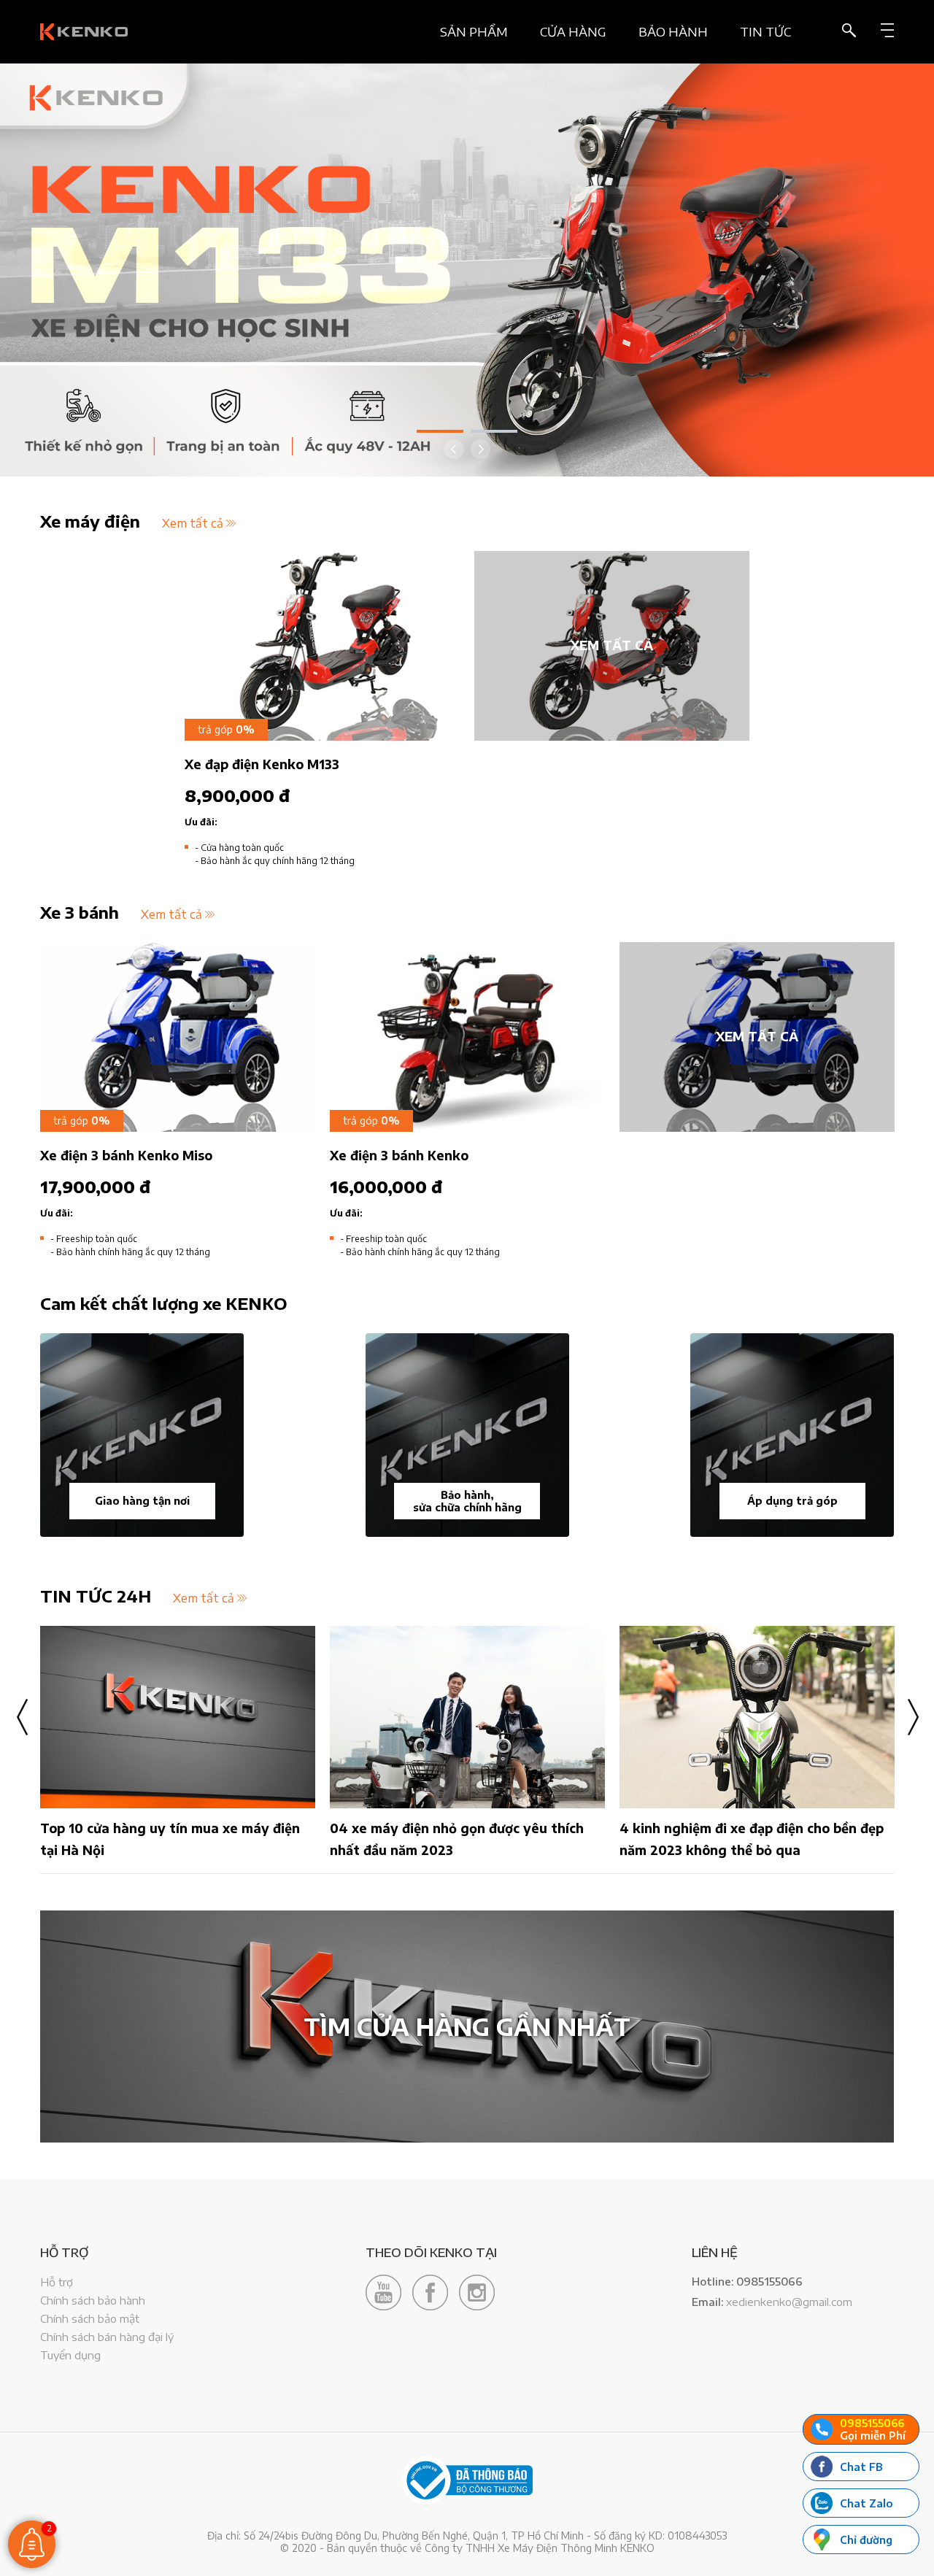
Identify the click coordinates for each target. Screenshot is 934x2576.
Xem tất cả (193, 523)
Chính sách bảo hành (93, 2300)
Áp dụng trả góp (792, 1501)
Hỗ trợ (57, 2282)
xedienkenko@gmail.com (789, 2302)
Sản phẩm (474, 32)
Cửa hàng (573, 32)
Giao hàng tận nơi (142, 1501)
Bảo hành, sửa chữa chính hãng (467, 1501)
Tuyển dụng (70, 2355)
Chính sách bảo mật (90, 2318)
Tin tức (765, 32)
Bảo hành (673, 32)
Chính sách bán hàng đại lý (107, 2337)
